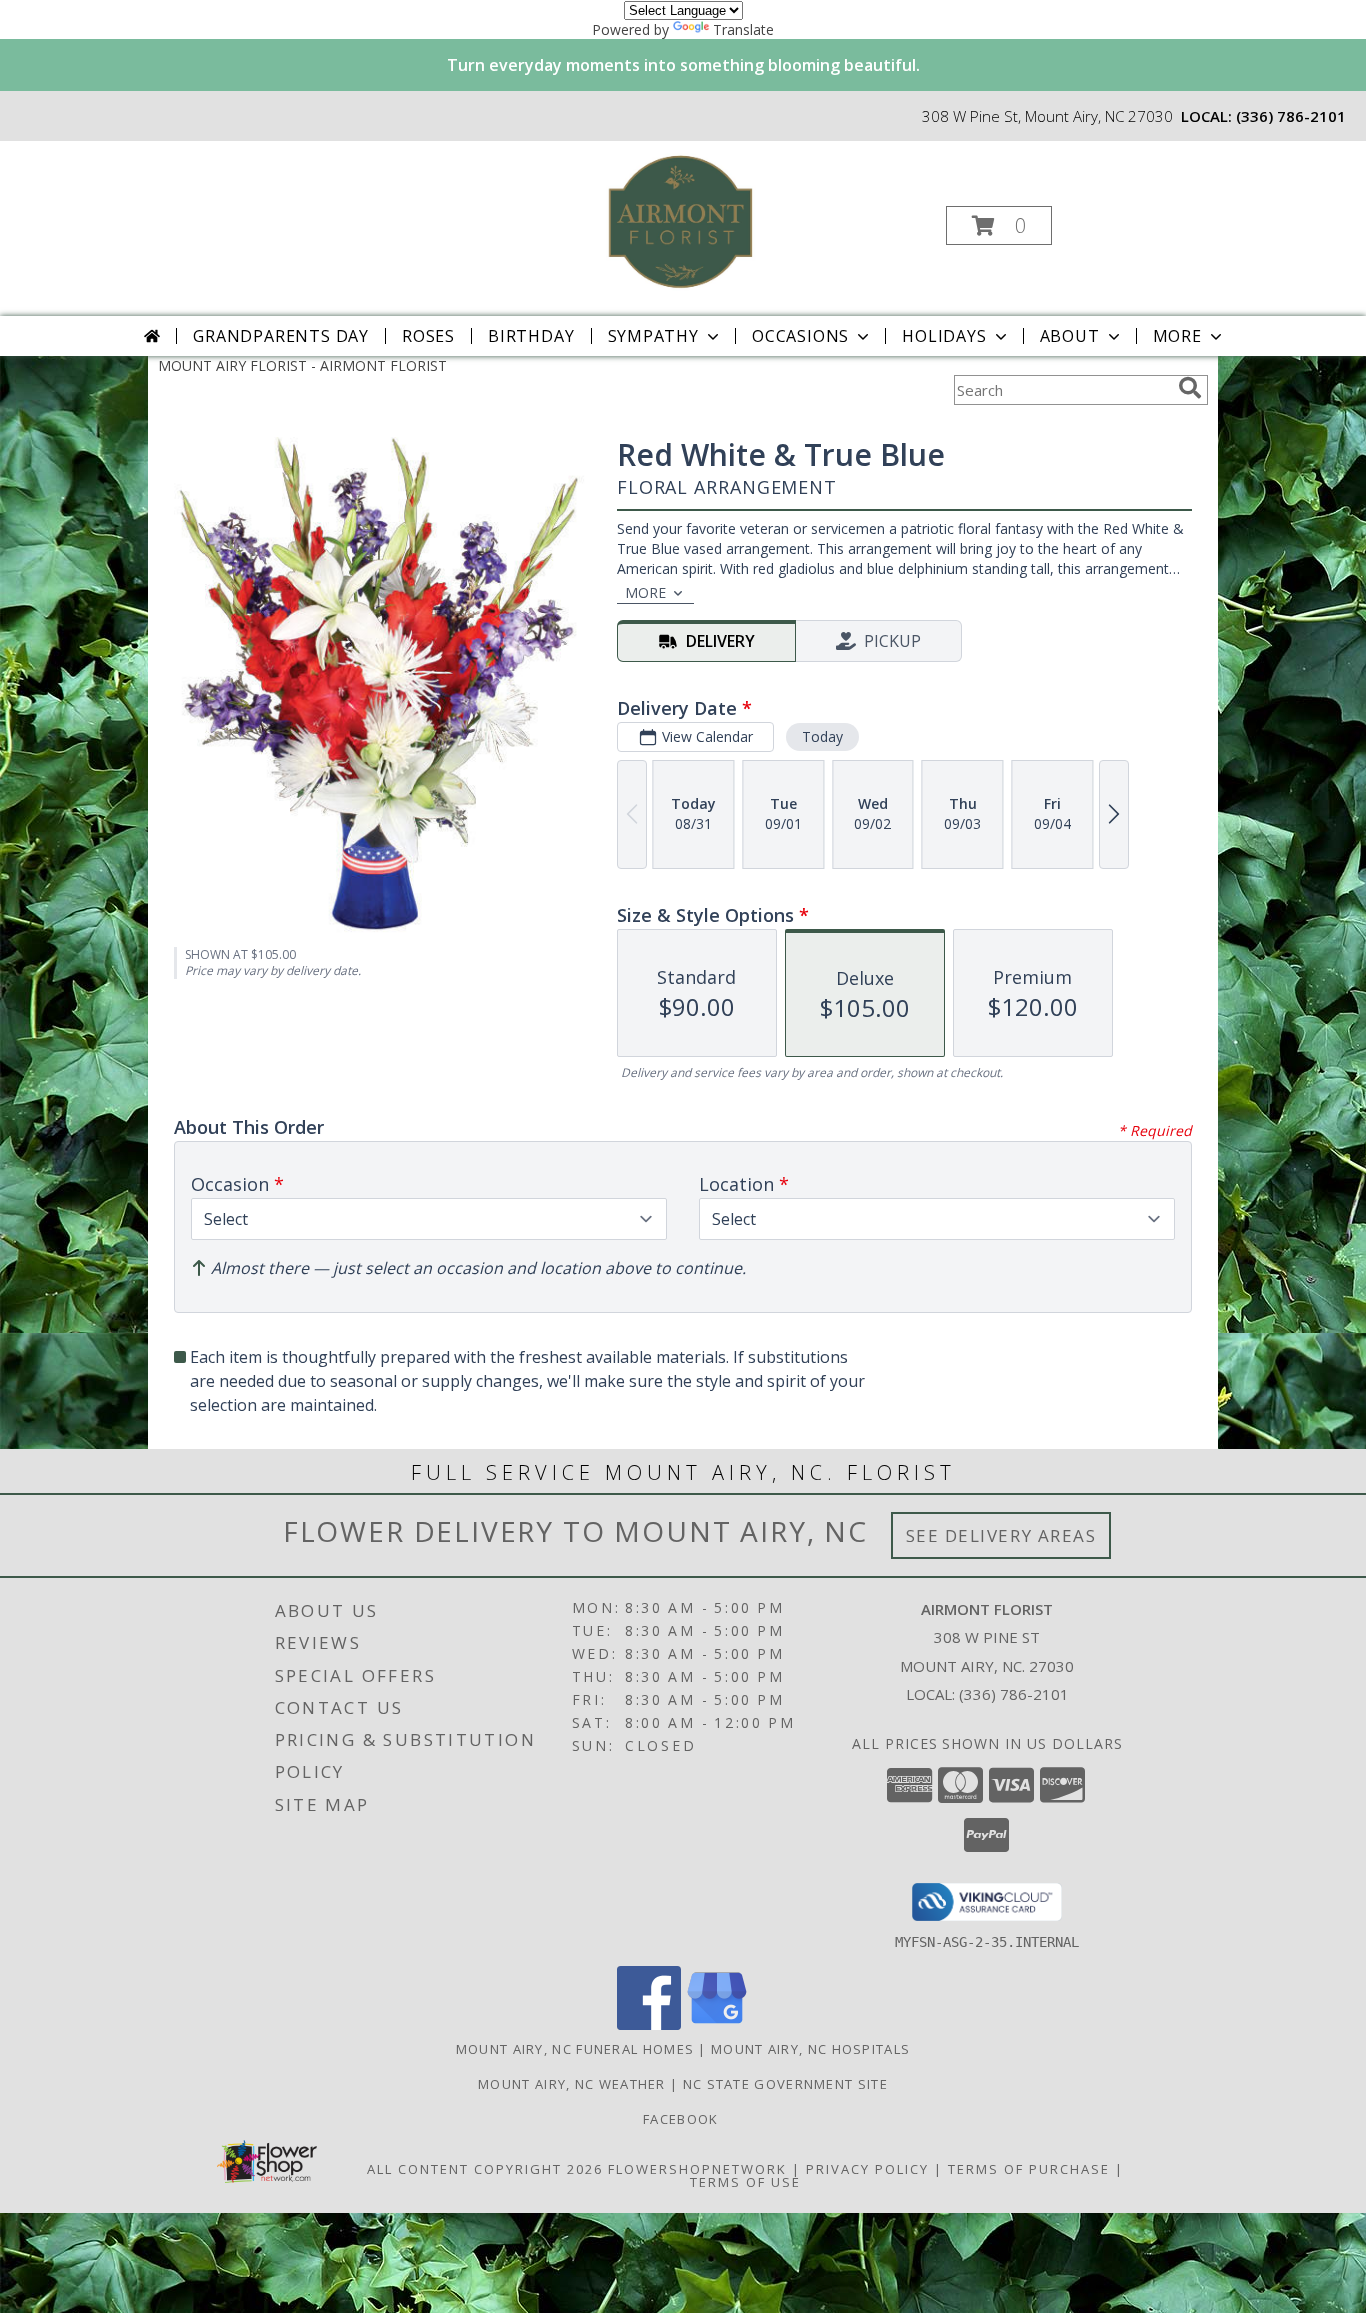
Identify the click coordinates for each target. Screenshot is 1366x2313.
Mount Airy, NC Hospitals (810, 2049)
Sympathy (653, 336)
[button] (999, 225)
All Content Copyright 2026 (485, 2169)
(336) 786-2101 (1291, 116)
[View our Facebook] (649, 2024)
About (1070, 336)
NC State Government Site (785, 2084)
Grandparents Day (281, 336)
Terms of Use (745, 2182)
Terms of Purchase (1029, 2169)
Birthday (531, 336)
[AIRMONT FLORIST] (681, 219)
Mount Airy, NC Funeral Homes (575, 2049)
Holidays (944, 336)
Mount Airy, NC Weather (572, 2084)
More (1177, 336)
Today (822, 736)
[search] (1190, 388)
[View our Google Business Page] (717, 2024)
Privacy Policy (867, 2169)
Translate (743, 29)
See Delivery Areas (1001, 1535)
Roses (428, 336)
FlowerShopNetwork (697, 2169)
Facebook (683, 2119)
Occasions (800, 336)
